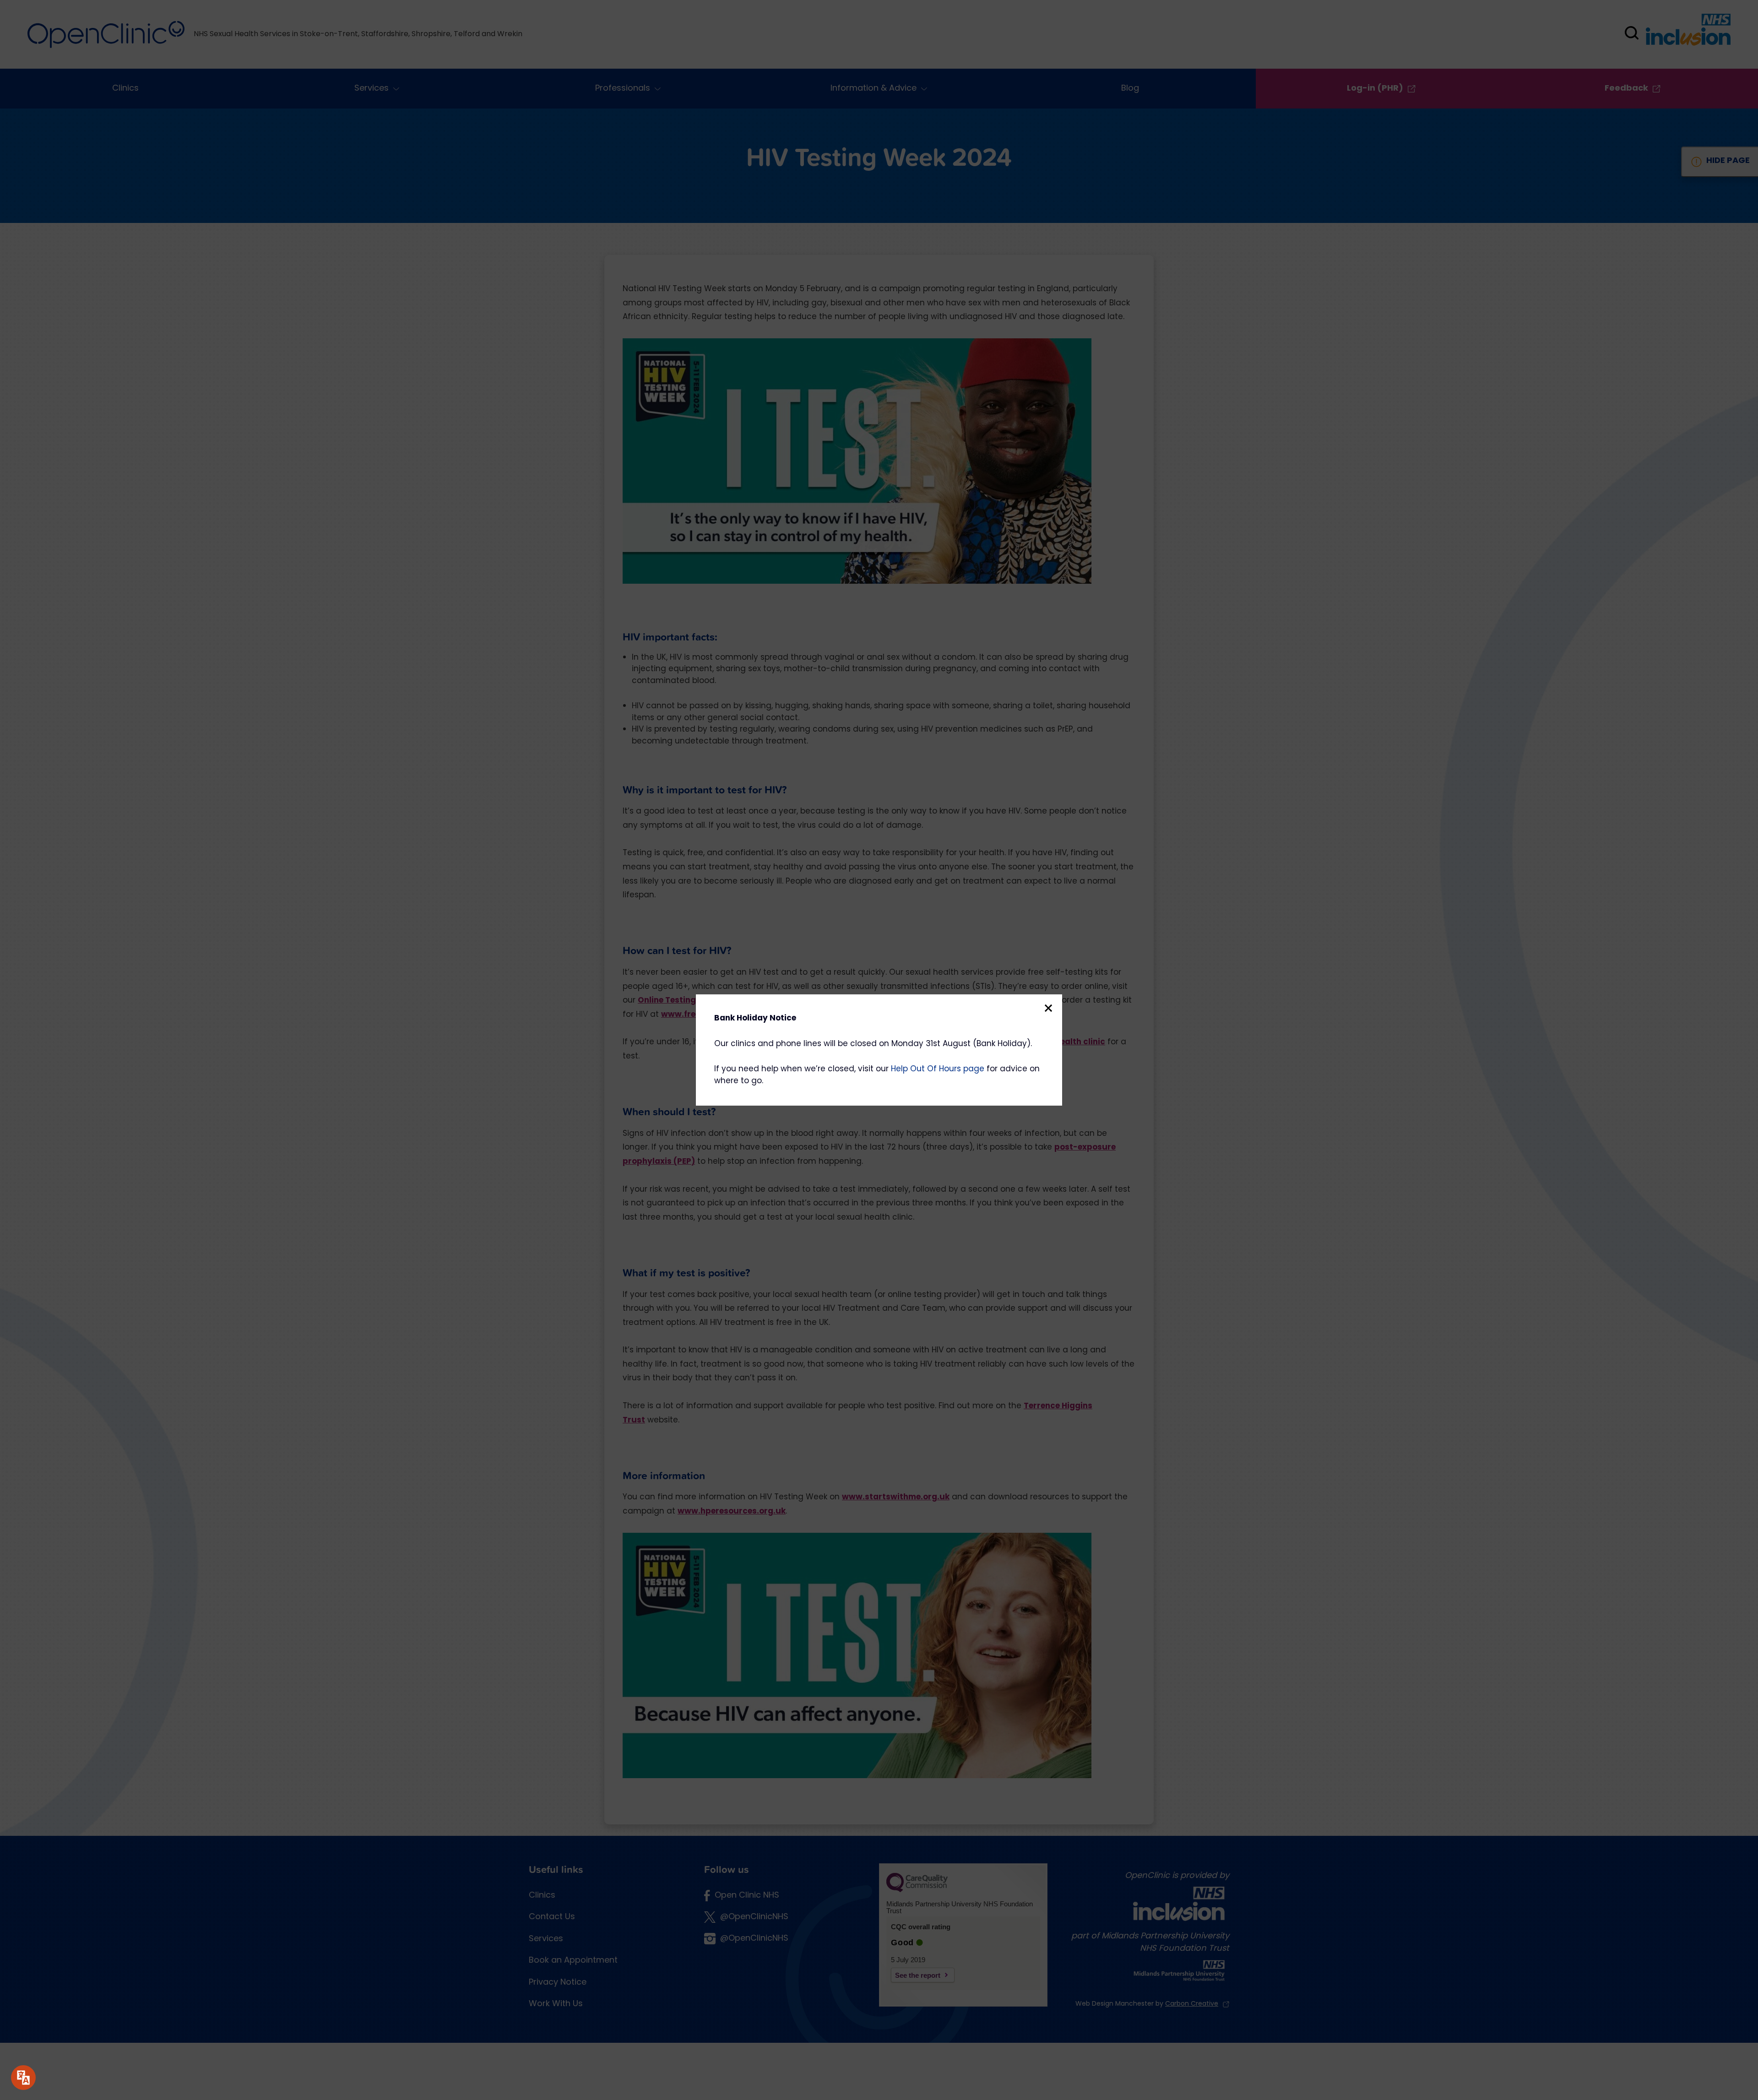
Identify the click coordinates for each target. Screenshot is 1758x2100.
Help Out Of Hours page (938, 1069)
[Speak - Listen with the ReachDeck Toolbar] (23, 2078)
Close (1048, 1008)
